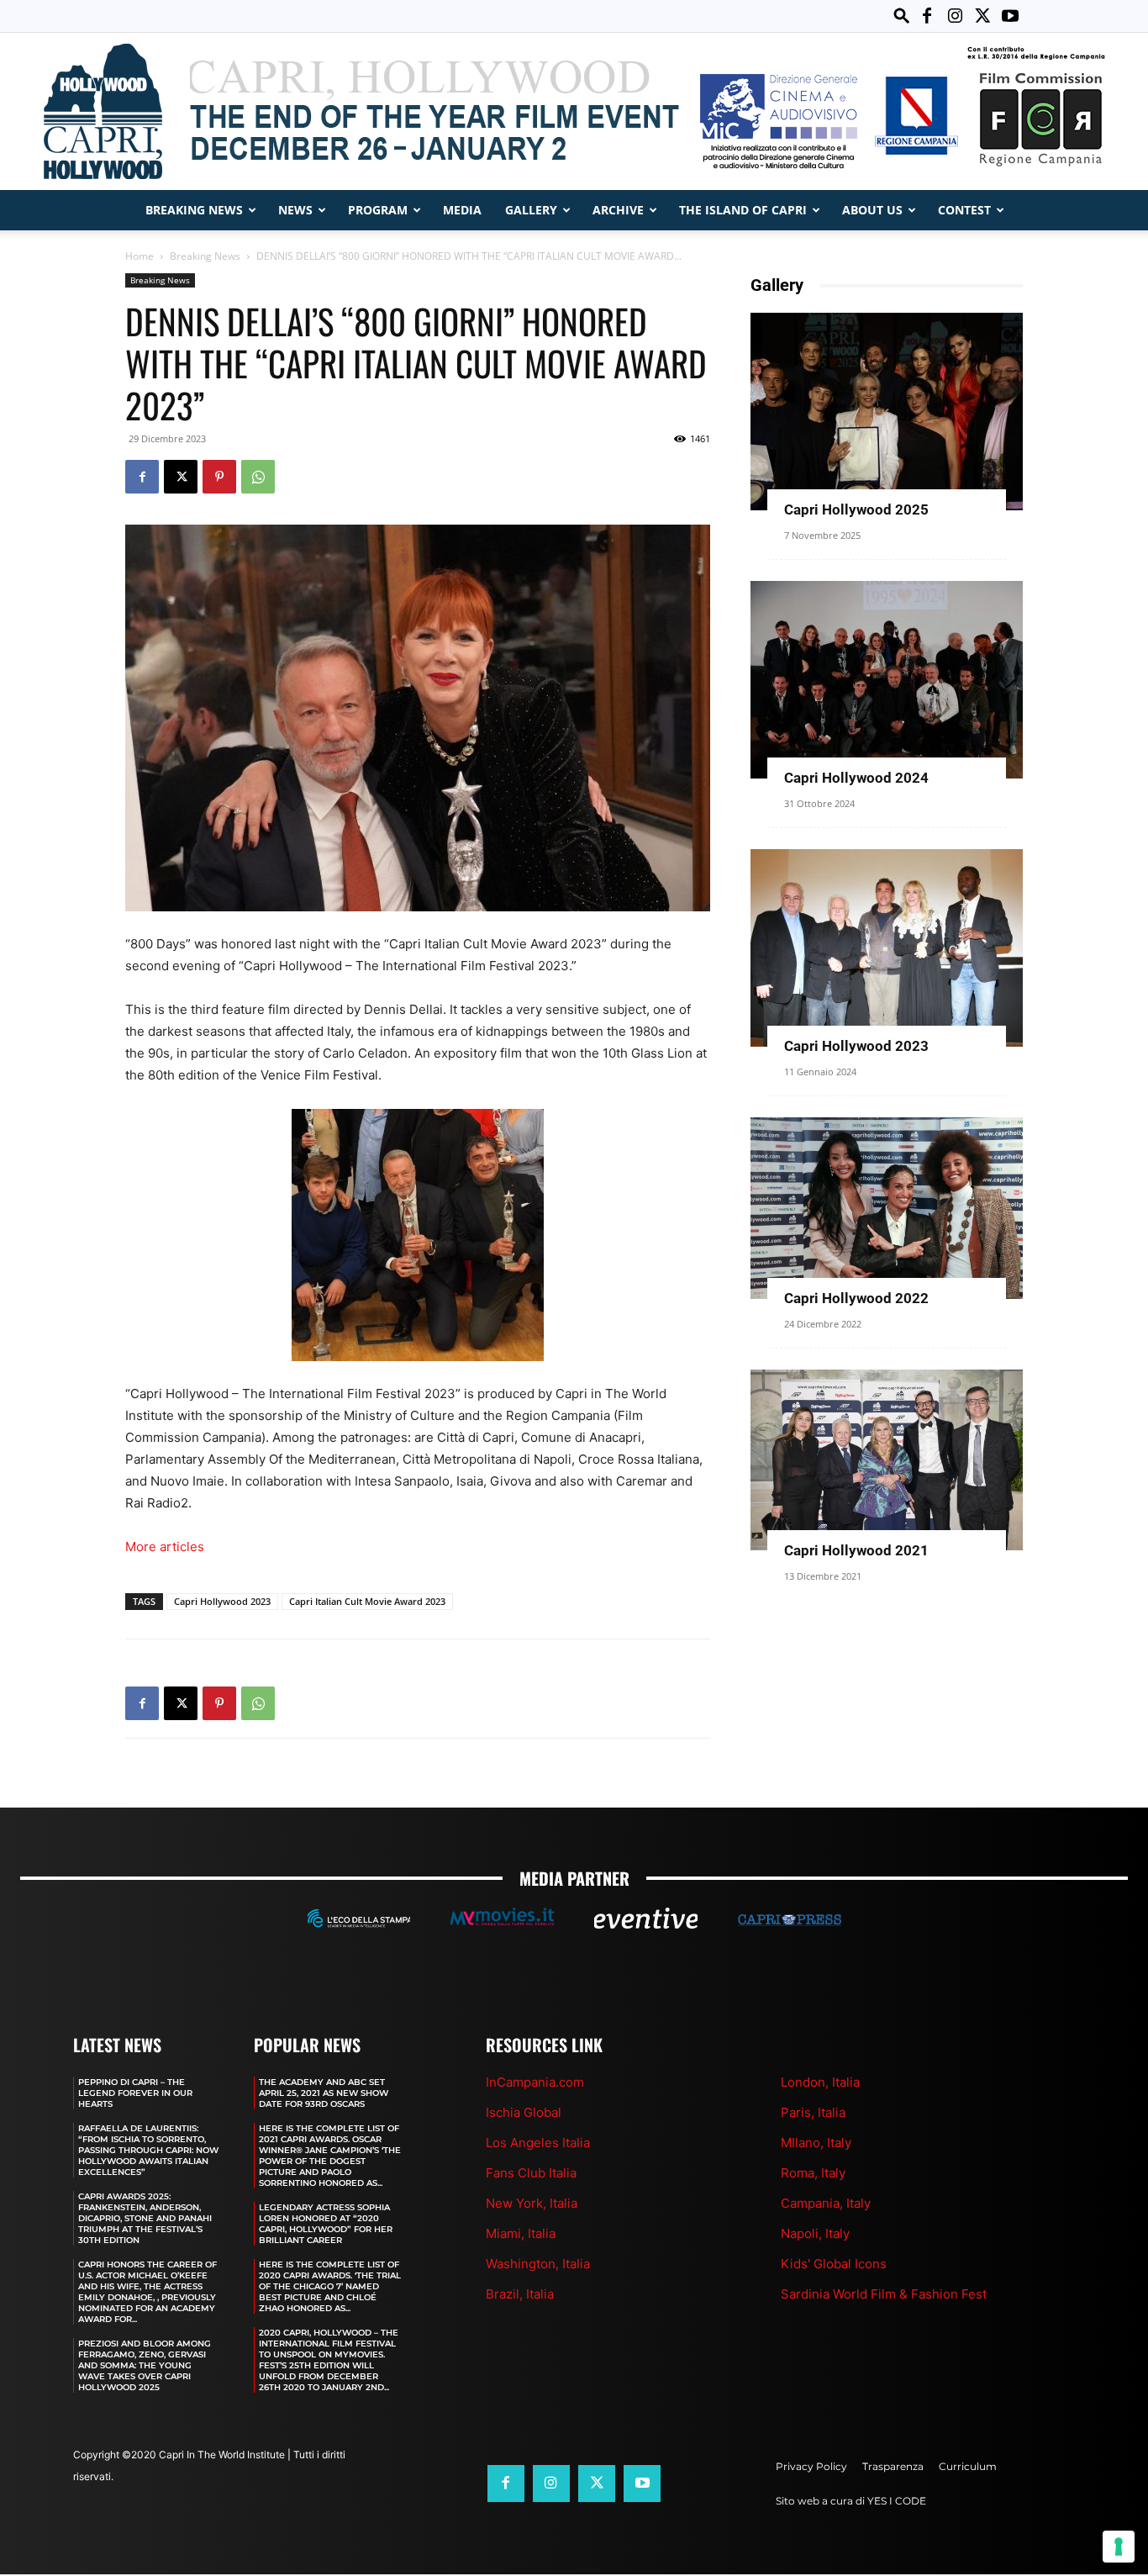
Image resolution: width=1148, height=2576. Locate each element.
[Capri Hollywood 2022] (887, 1208)
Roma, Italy (813, 2173)
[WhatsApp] (258, 477)
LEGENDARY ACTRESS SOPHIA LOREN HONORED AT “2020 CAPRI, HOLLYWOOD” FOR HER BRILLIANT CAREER (326, 2224)
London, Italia (820, 2082)
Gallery (531, 210)
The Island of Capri (743, 210)
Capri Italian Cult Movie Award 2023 (367, 1601)
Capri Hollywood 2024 (856, 778)
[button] (902, 16)
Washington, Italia (538, 2264)
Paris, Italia (813, 2112)
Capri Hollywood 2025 (856, 509)
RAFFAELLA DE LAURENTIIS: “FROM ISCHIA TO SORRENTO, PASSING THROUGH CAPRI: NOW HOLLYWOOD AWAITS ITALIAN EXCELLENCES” (148, 2150)
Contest (964, 210)
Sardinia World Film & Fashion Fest (884, 2294)
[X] (982, 16)
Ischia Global (524, 2112)
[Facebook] (927, 16)
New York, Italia (532, 2203)
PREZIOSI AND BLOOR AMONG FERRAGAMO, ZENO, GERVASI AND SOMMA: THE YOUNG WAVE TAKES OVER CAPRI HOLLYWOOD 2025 (145, 2365)
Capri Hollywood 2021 (856, 1550)
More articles (165, 1547)
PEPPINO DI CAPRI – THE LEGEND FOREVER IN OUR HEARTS (135, 2093)
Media (462, 210)
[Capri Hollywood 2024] (887, 680)
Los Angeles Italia (538, 2143)
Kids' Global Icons (834, 2264)
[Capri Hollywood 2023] (887, 948)
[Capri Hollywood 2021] (887, 1460)
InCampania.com (535, 2082)
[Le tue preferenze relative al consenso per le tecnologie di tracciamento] (1119, 2547)
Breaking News (194, 210)
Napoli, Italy (815, 2233)
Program (378, 210)
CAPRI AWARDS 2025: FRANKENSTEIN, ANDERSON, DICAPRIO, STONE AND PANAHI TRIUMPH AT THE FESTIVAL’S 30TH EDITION (145, 2218)
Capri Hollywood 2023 (222, 1601)
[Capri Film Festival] (574, 111)
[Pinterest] (219, 477)
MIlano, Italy (816, 2143)
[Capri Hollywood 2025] (887, 412)
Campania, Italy (826, 2203)
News (295, 210)
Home (140, 256)
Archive (618, 210)
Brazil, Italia (520, 2294)
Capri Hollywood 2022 (856, 1298)
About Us (872, 210)
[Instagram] (955, 16)
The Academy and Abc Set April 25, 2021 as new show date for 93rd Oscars (324, 2093)
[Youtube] (1010, 16)
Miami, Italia (521, 2233)
